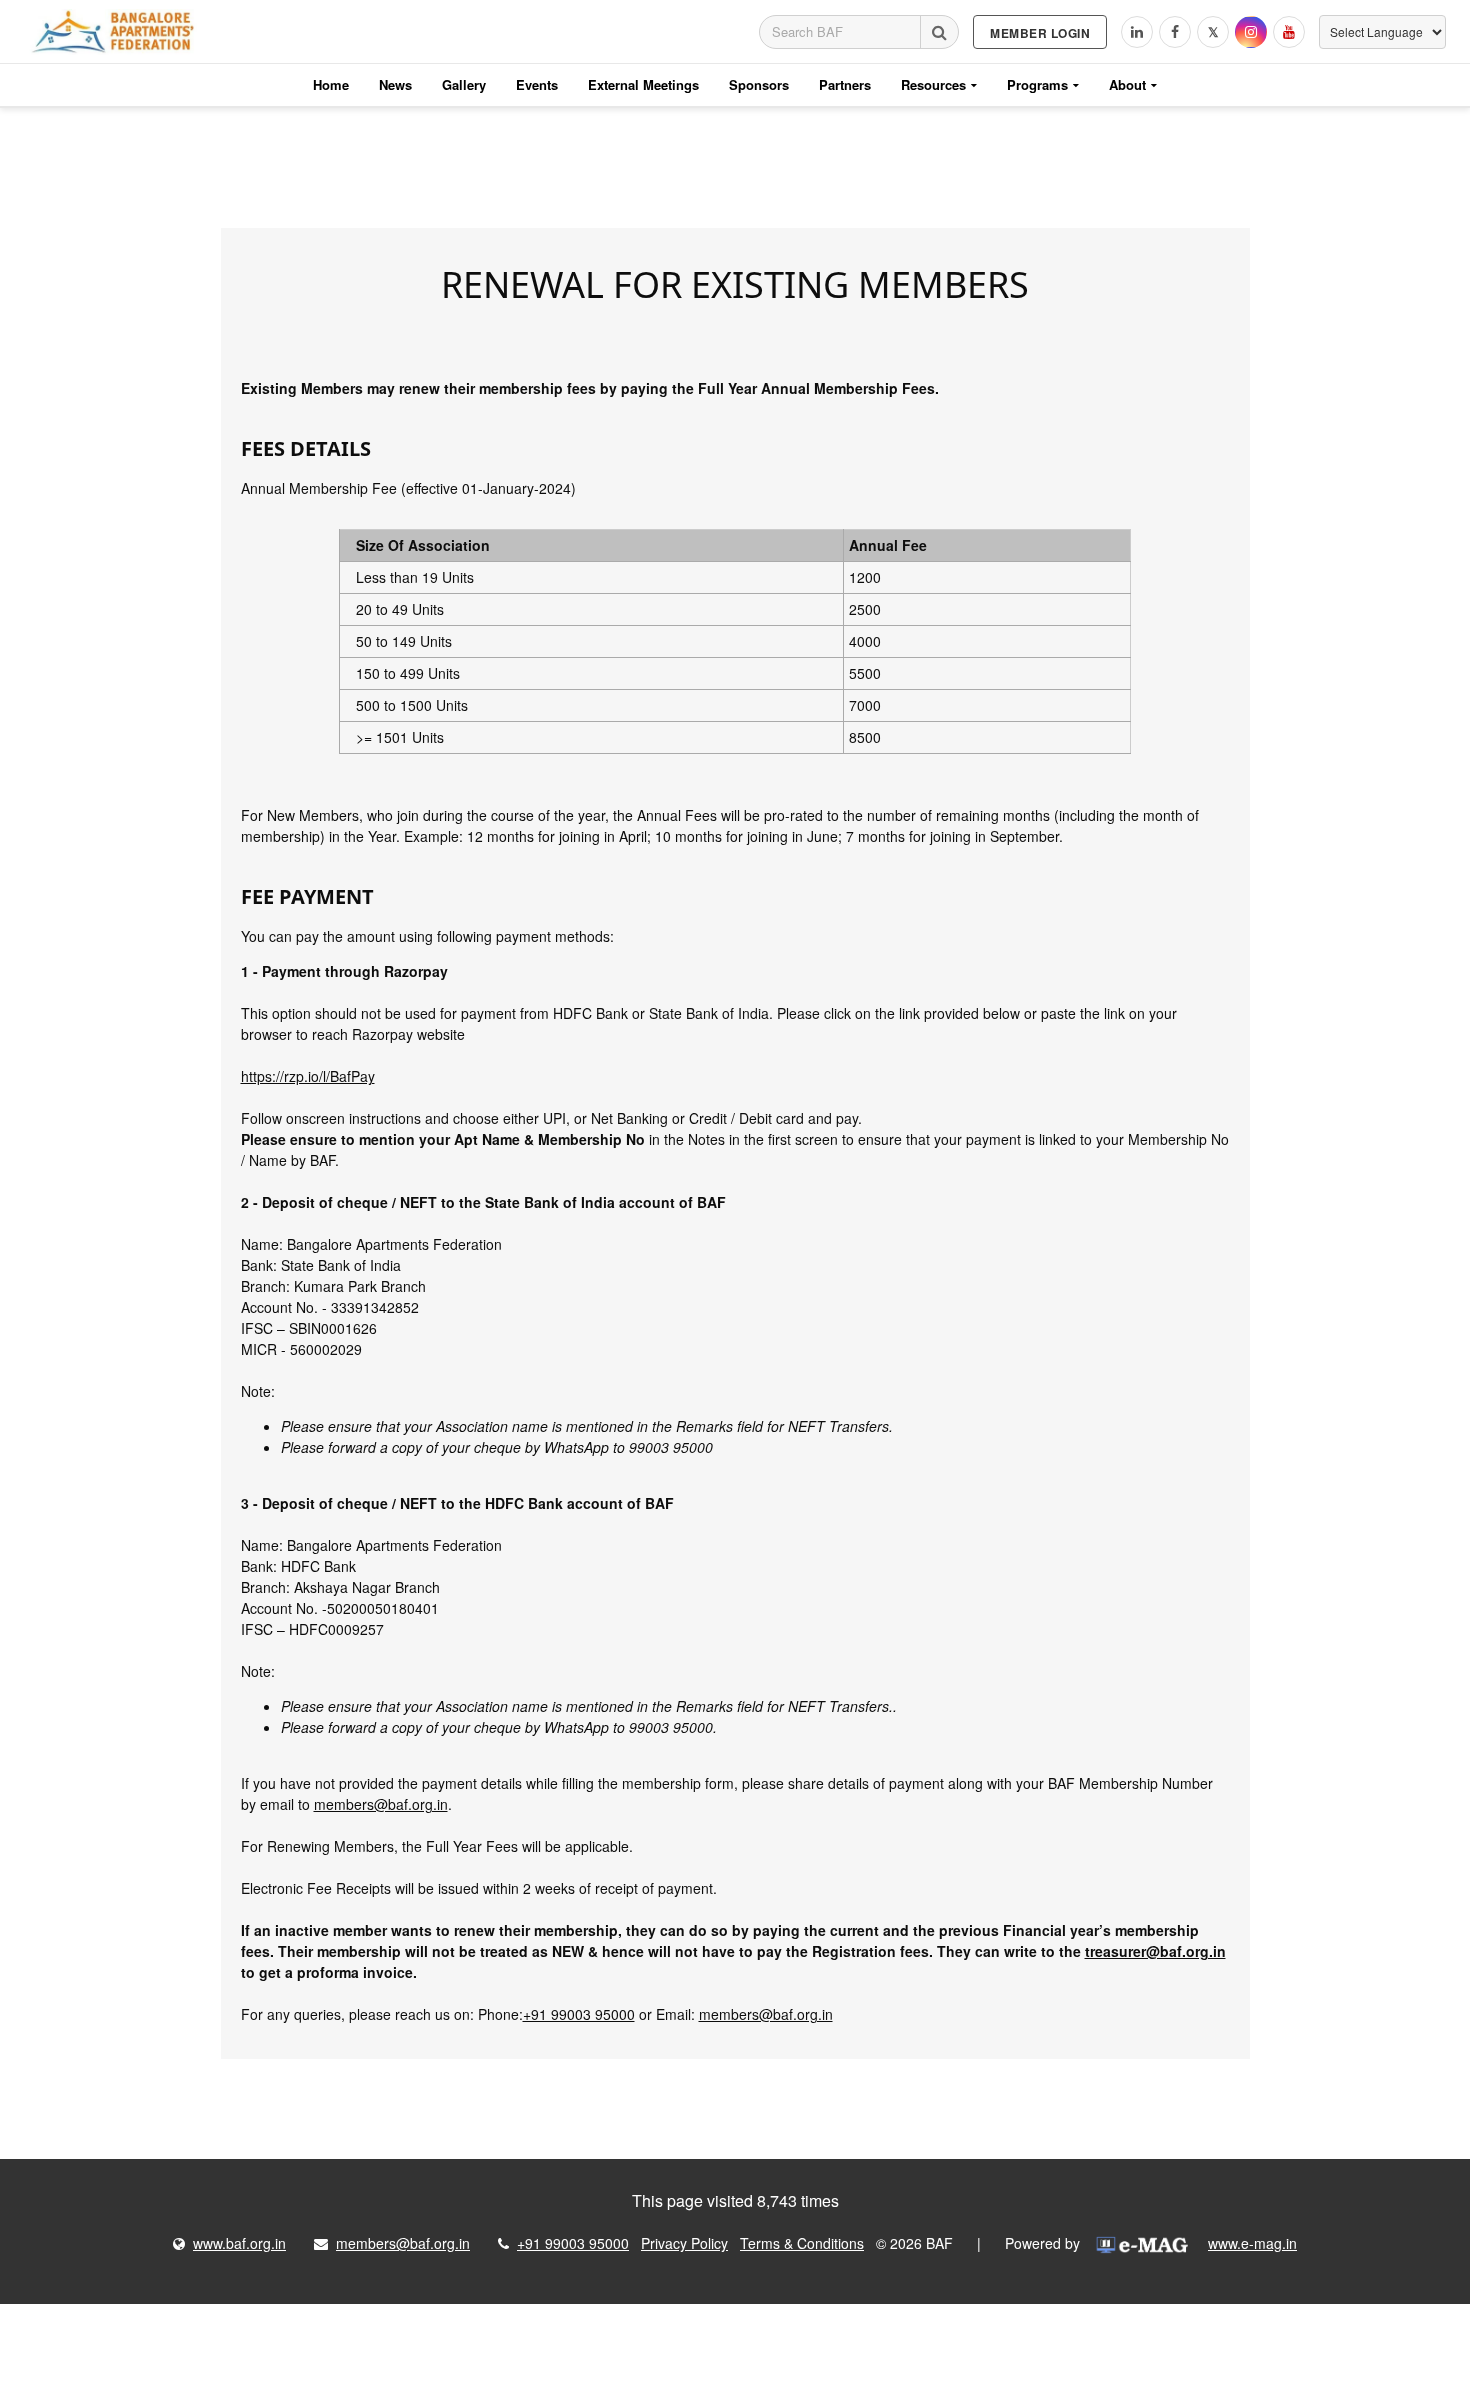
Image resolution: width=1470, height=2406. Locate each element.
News (395, 84)
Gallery (464, 84)
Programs (1037, 84)
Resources (933, 84)
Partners (845, 84)
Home (331, 84)
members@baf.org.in (381, 1804)
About (1127, 84)
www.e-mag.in (1252, 2243)
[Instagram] (1251, 32)
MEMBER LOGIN (1040, 33)
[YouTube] (1289, 32)
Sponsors (759, 84)
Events (537, 84)
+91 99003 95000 (579, 2014)
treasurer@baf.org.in (1155, 1951)
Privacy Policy (684, 2243)
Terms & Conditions (802, 2243)
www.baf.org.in (239, 2243)
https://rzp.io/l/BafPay (308, 1076)
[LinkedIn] (1137, 32)
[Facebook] (1175, 32)
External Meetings (643, 84)
